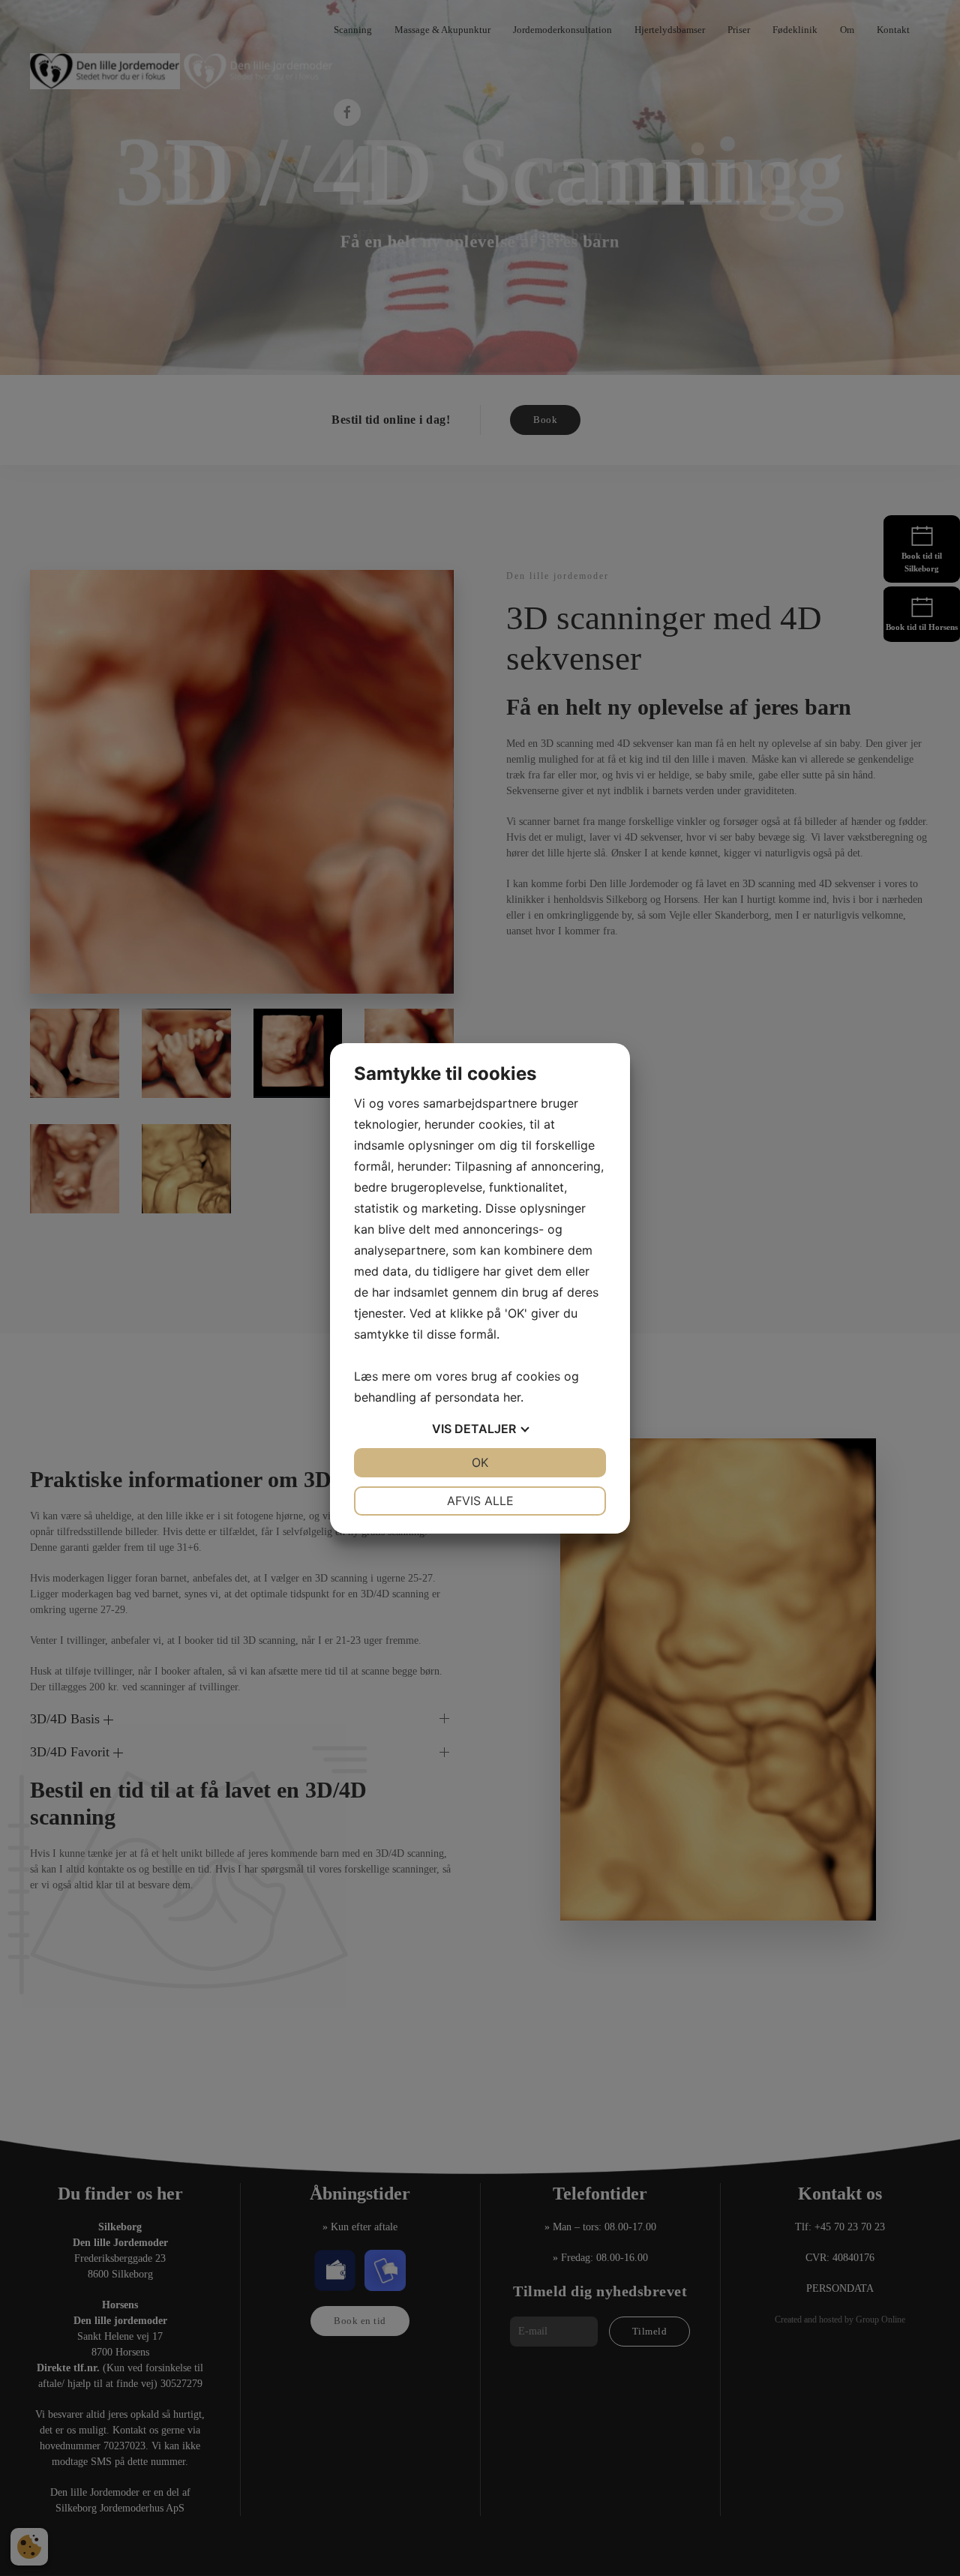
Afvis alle (480, 1501)
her (512, 1397)
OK (480, 1462)
